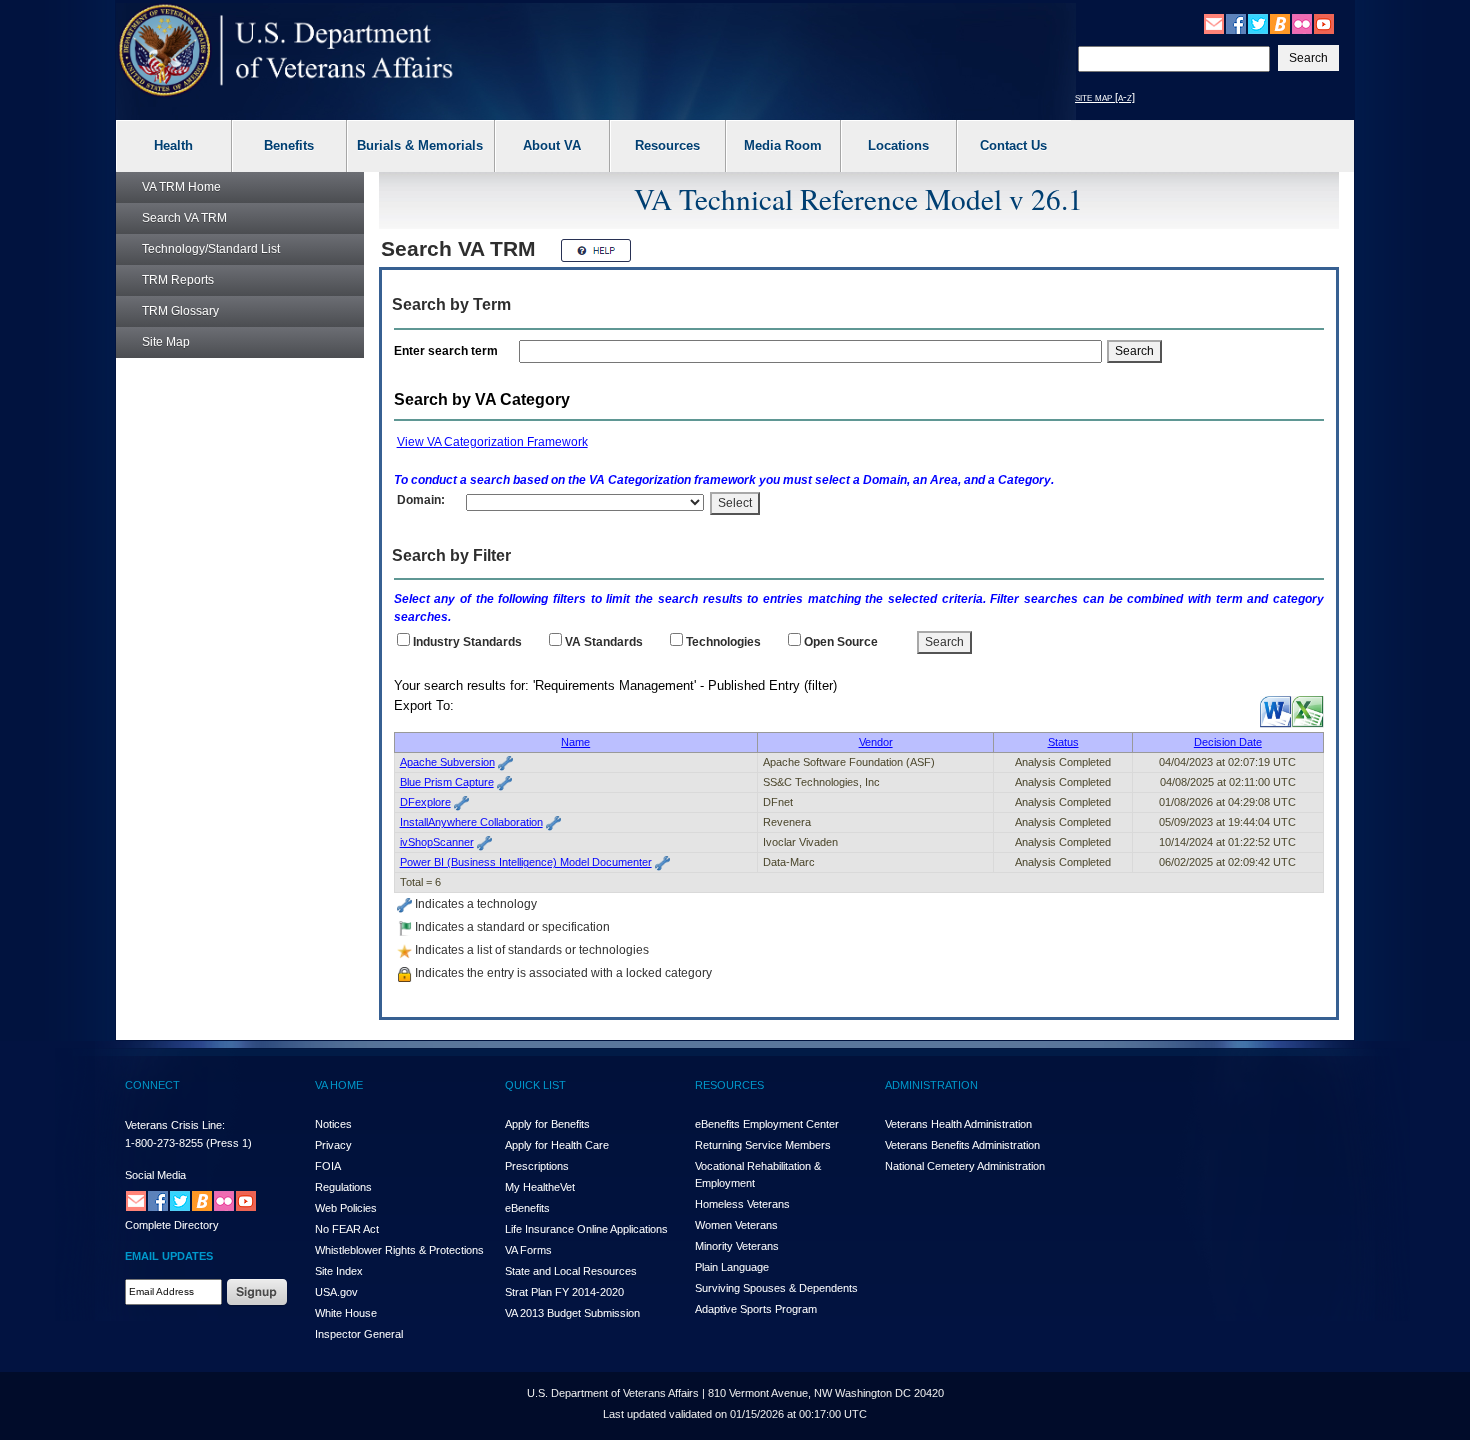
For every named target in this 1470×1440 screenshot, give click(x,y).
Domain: (421, 500)
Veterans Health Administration (958, 1124)
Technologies (723, 642)
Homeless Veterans (742, 1204)
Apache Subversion (447, 762)
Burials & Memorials (420, 145)
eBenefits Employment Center (767, 1124)
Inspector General (359, 1334)
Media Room (783, 145)
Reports (178, 280)
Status (1063, 742)
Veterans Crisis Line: (175, 1125)
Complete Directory (172, 1225)
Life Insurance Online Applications (586, 1229)
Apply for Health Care (557, 1145)
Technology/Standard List (211, 249)
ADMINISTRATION (931, 1085)
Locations (898, 145)
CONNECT (152, 1085)
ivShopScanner (437, 842)
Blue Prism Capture (447, 782)
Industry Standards (467, 642)
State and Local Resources (571, 1271)
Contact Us (1013, 145)
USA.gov (336, 1292)
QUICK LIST (535, 1085)
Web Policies (346, 1208)
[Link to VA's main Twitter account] (1258, 23)
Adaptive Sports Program (756, 1309)
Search (184, 218)
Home (181, 187)
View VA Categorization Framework (492, 442)
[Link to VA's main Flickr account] (1302, 23)
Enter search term (449, 351)
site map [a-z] (1105, 97)
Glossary (180, 311)
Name (575, 742)
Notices (333, 1124)
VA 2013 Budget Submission (572, 1313)
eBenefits (527, 1208)
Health (173, 145)
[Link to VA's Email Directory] (1214, 23)
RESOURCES (729, 1085)
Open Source (841, 642)
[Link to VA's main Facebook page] (1236, 23)
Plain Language (732, 1267)
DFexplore (425, 802)
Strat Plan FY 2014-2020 (564, 1292)
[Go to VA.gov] (286, 50)
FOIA (328, 1166)
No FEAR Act (347, 1229)
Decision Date (1228, 742)
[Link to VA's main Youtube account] (1324, 23)
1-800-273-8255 (164, 1143)
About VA (552, 145)
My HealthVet (540, 1187)
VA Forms (528, 1250)
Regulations (343, 1187)
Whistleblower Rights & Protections (399, 1250)
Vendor (876, 742)
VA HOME (339, 1085)
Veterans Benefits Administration (962, 1145)
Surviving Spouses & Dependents (776, 1288)
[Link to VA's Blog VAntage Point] (1280, 23)
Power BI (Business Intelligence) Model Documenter (526, 862)
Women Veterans (736, 1225)
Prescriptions (537, 1166)
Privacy (333, 1145)
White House (346, 1313)
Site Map (166, 342)
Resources (667, 145)
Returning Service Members (763, 1145)
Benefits (289, 145)
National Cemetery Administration (965, 1166)
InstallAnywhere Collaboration (471, 822)
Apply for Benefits (547, 1124)
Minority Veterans (737, 1246)
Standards (604, 642)
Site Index (339, 1271)
